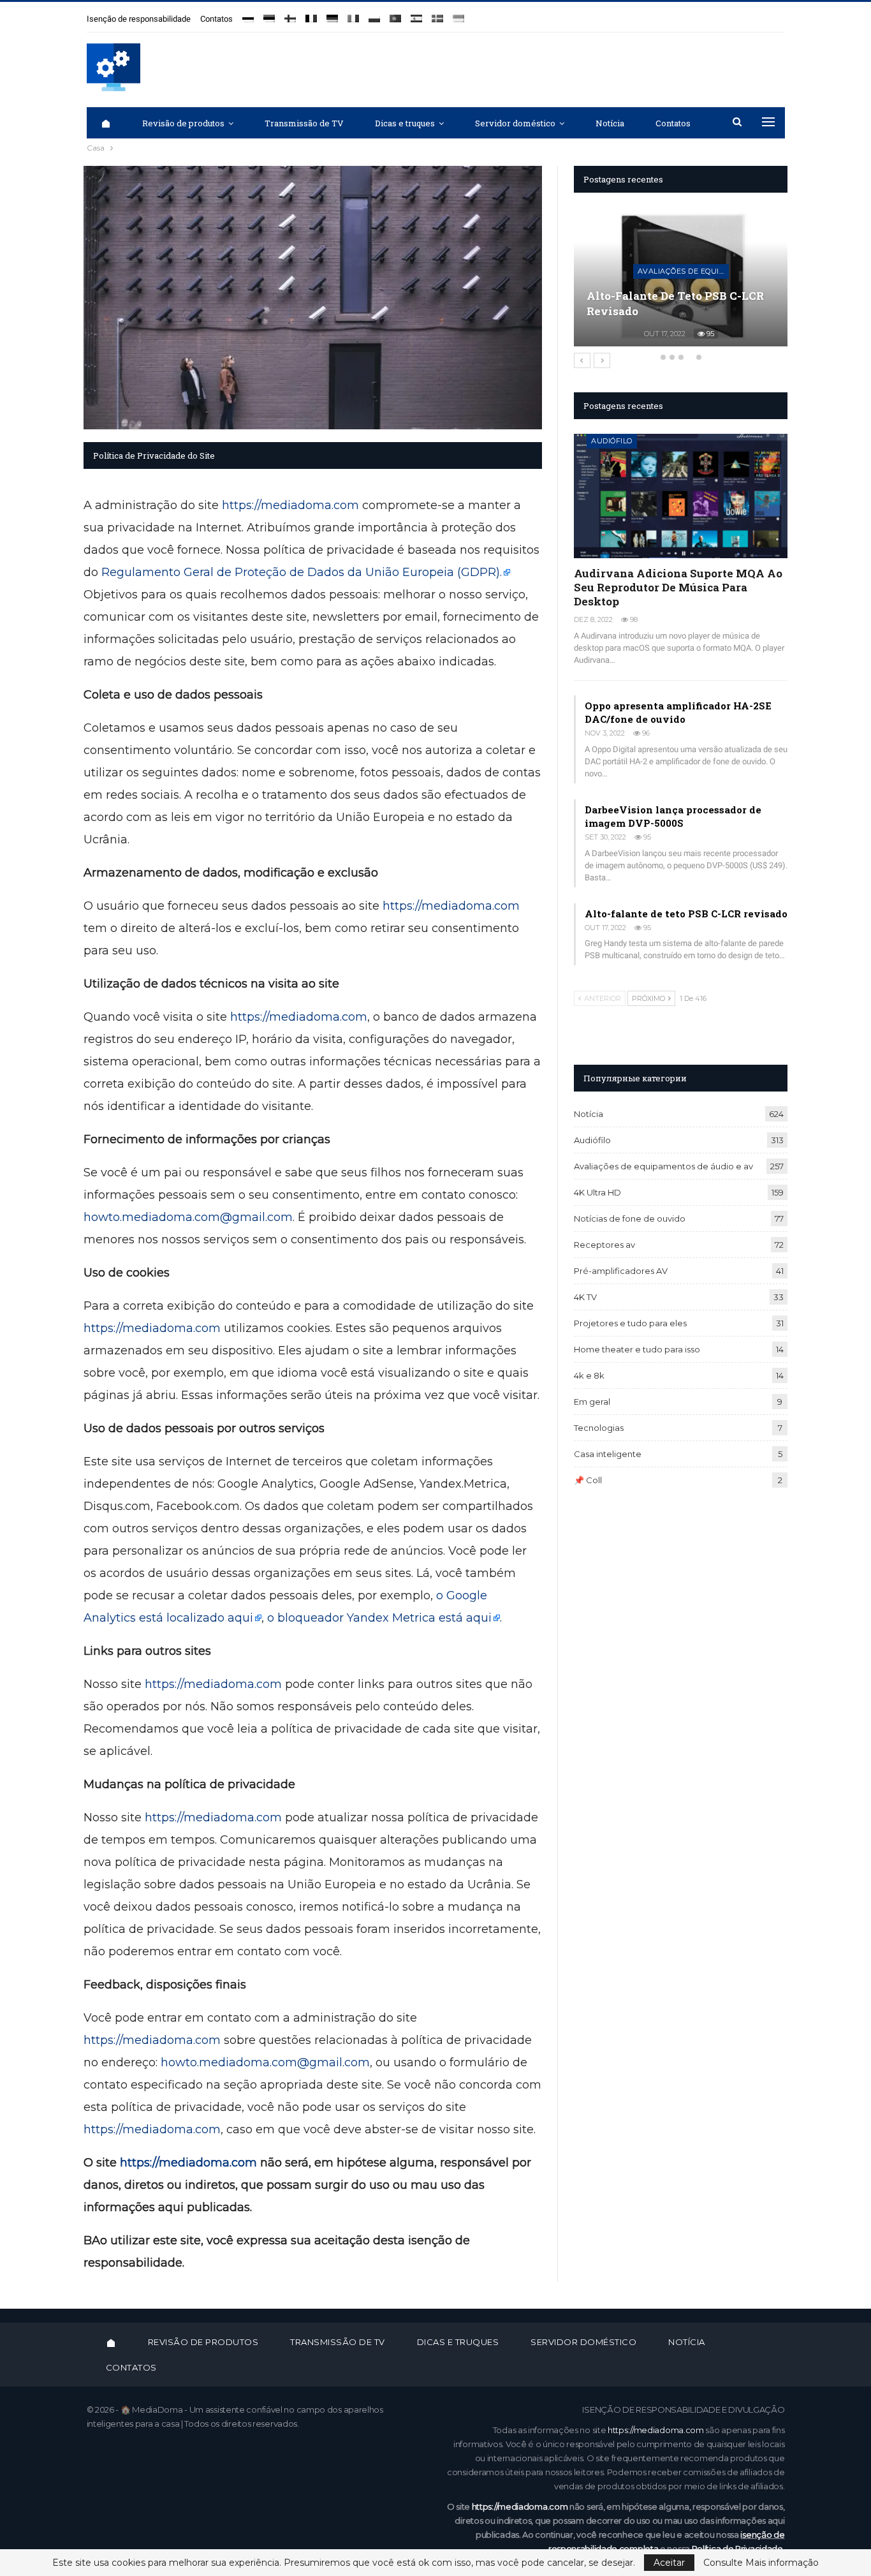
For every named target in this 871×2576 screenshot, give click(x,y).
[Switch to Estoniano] (269, 14)
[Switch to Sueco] (437, 14)
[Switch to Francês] (311, 14)
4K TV (585, 1297)
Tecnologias (599, 1428)
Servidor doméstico (515, 123)
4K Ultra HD (597, 1192)
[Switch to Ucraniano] (458, 14)
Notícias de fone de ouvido (630, 1218)
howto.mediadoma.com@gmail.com (188, 1217)
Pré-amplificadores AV (621, 1271)
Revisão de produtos (183, 123)
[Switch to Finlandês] (290, 14)
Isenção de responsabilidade (139, 19)
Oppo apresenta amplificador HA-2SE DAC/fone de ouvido (678, 712)
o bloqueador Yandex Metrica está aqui (379, 1618)
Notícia (610, 123)
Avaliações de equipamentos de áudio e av (690, 256)
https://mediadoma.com (290, 505)
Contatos (216, 19)
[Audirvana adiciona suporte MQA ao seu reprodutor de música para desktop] (681, 496)
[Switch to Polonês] (374, 14)
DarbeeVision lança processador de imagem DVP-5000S (673, 816)
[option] (688, 283)
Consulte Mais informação (761, 2563)
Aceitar (669, 2563)
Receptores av (604, 1245)
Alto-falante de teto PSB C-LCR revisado (686, 914)
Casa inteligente (608, 1454)
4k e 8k (589, 1375)
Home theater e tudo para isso (637, 1349)
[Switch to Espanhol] (416, 14)
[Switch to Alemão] (332, 14)
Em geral (592, 1402)
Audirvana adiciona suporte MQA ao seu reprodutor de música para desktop (678, 587)
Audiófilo (612, 441)
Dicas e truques (405, 123)
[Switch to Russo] (248, 14)
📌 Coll (588, 1480)
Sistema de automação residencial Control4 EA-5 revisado (667, 296)
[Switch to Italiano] (353, 14)
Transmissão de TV (304, 123)
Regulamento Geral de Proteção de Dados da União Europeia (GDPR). (302, 572)
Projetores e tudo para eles (630, 1323)
